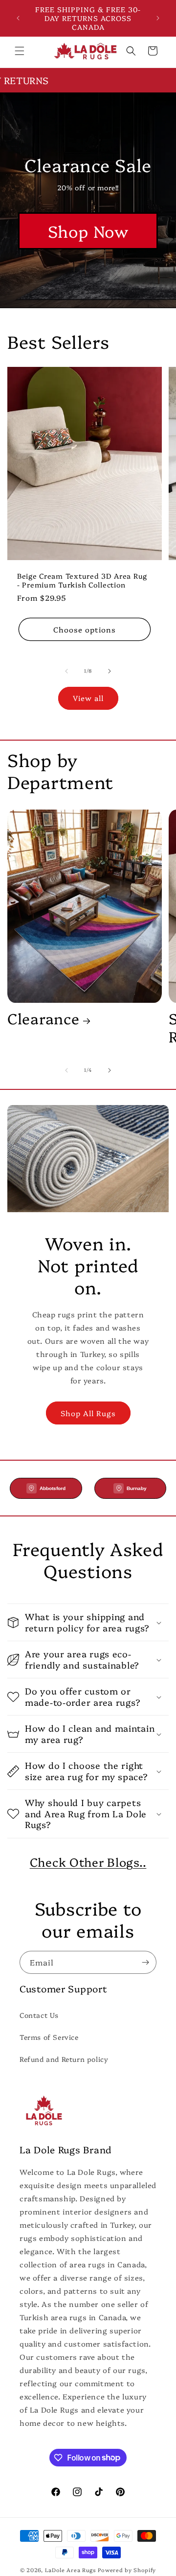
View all (88, 698)
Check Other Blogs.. (88, 1862)
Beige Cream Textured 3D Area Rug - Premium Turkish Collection (82, 580)
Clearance (43, 1018)
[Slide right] (110, 671)
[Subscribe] (145, 1962)
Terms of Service (49, 2037)
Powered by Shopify (127, 2570)
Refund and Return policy (64, 2059)
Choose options (85, 629)
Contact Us (39, 2015)
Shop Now (88, 231)
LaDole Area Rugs (71, 2570)
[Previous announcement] (18, 18)
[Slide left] (66, 671)
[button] (20, 51)
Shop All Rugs (88, 1413)
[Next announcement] (158, 18)
